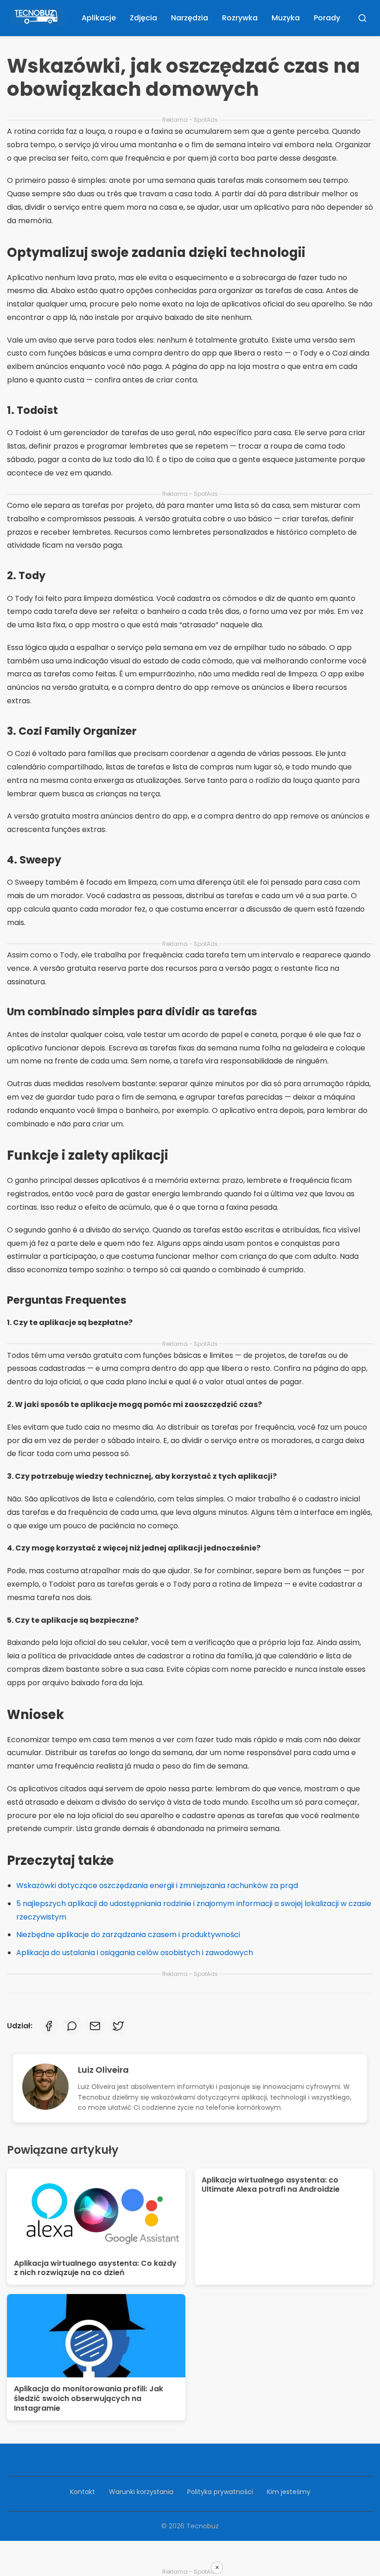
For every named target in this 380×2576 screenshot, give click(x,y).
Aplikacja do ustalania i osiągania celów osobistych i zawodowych (135, 1953)
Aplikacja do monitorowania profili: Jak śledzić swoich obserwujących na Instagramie (89, 2398)
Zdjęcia (143, 18)
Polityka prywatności (220, 2492)
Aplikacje (99, 18)
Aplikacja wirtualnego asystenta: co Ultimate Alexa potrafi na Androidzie (271, 2185)
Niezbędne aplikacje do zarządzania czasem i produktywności (128, 1935)
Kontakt (82, 2492)
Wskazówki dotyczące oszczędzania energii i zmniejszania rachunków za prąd (157, 1885)
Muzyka (286, 18)
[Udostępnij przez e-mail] (95, 2026)
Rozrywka (240, 18)
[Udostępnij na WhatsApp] (72, 2026)
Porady (327, 18)
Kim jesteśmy (289, 2492)
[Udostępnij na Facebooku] (49, 2026)
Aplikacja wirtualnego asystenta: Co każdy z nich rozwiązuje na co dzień (95, 2268)
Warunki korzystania (141, 2492)
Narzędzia (190, 18)
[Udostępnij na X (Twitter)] (118, 2026)
